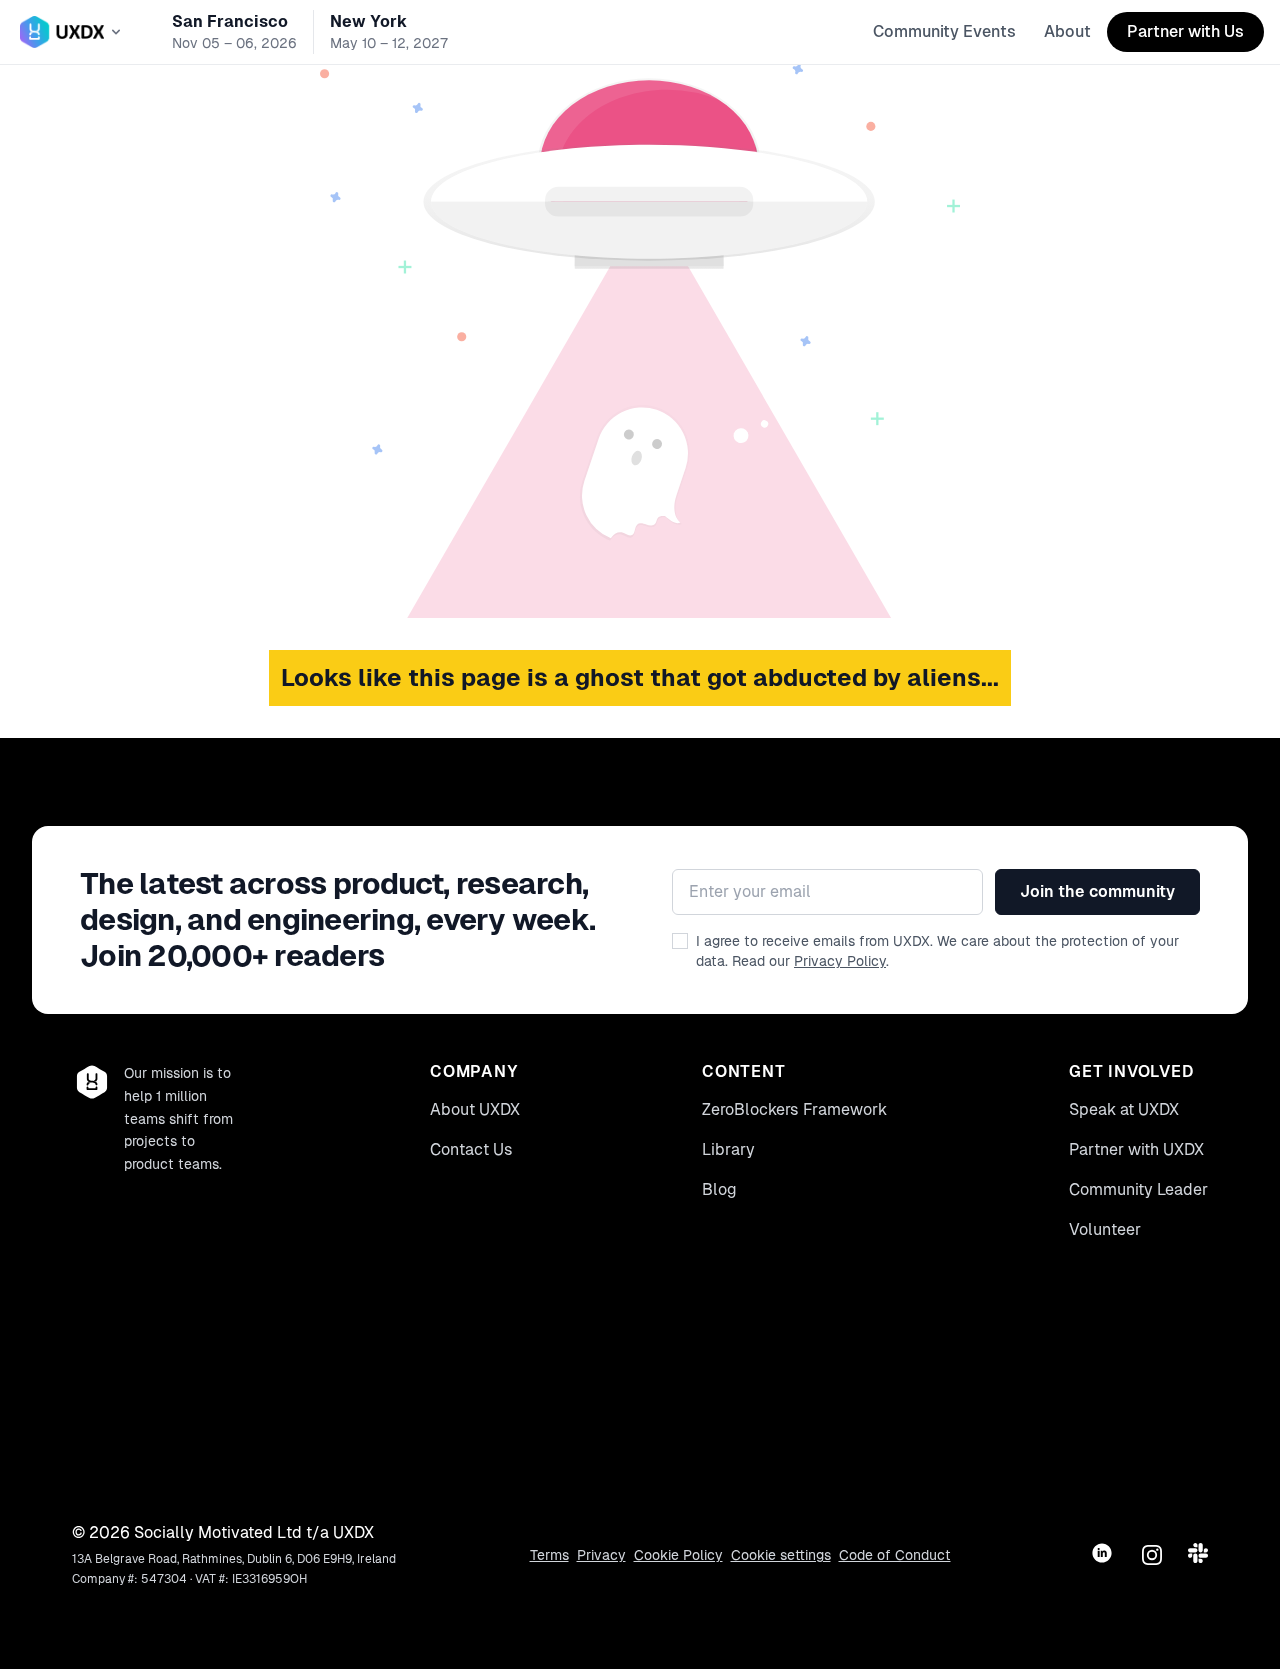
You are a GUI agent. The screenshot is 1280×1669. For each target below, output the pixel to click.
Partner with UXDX (1136, 1149)
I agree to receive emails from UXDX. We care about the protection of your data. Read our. (937, 951)
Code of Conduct (895, 1555)
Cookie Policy (678, 1555)
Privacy (601, 1555)
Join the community (1097, 891)
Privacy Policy (840, 961)
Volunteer (1105, 1229)
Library (728, 1149)
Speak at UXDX (1124, 1109)
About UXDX (475, 1109)
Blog (719, 1189)
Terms (549, 1555)
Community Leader (1138, 1189)
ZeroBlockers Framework (794, 1109)
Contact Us (471, 1149)
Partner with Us (1185, 31)
